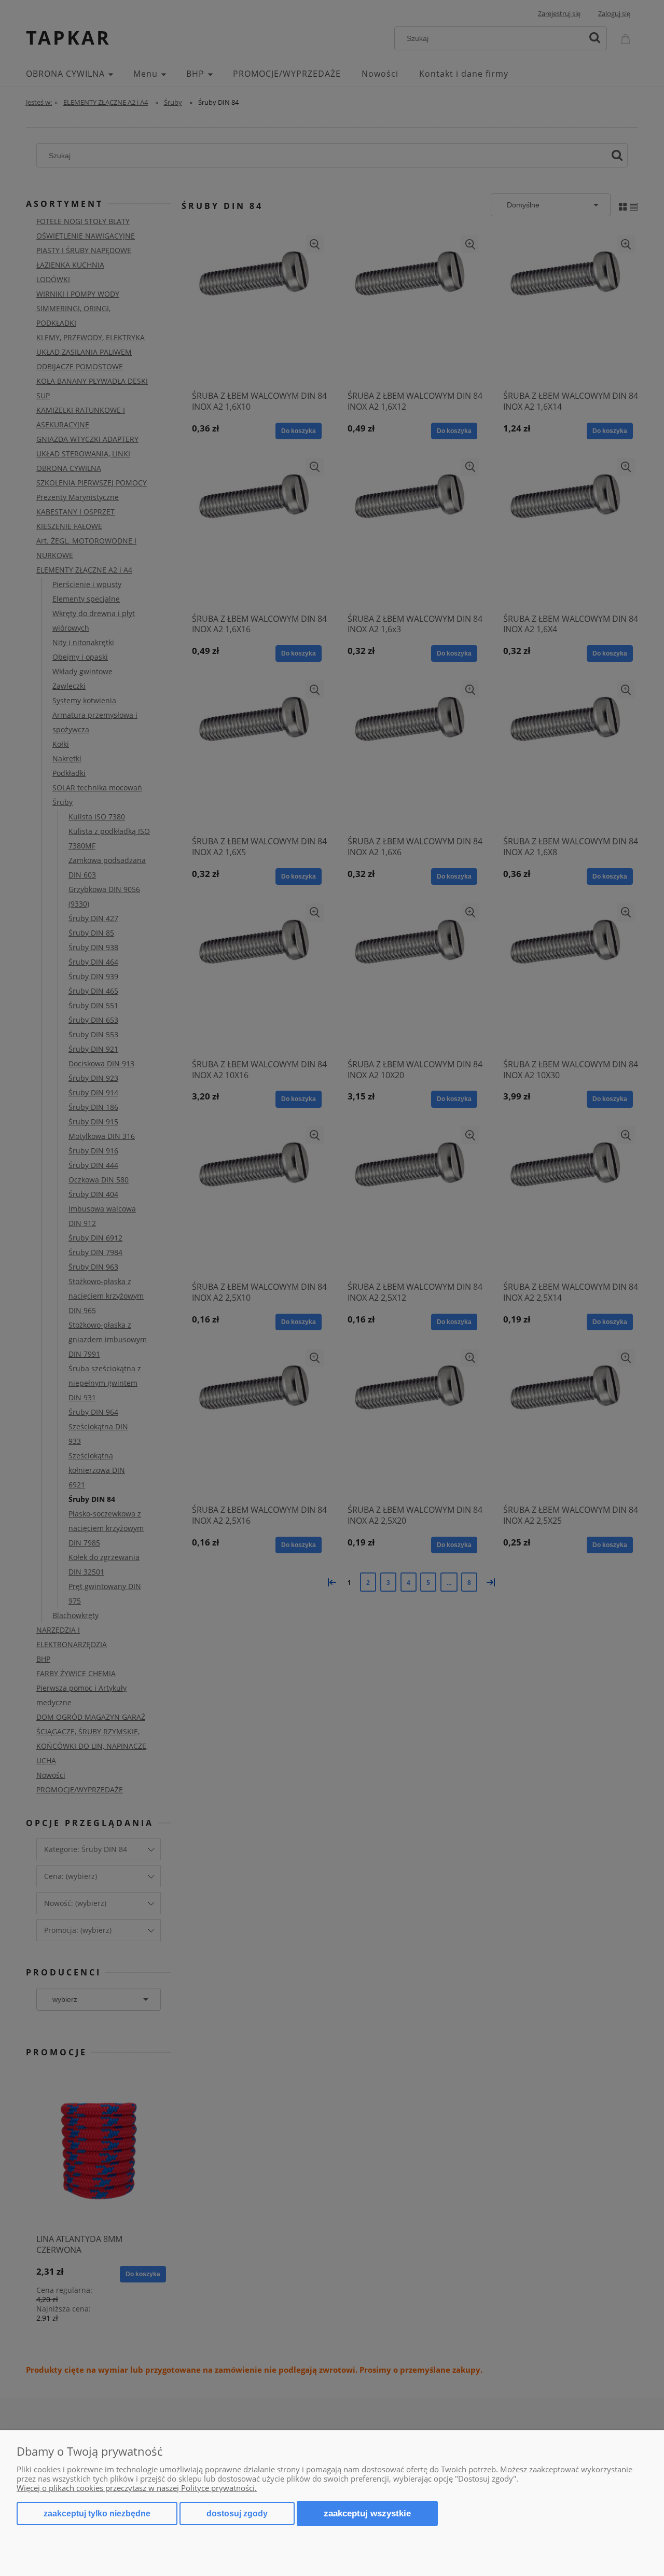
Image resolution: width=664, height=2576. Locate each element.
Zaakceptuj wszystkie (367, 2513)
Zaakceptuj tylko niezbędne (97, 2514)
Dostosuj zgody (237, 2514)
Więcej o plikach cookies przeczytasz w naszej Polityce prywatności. (137, 2488)
